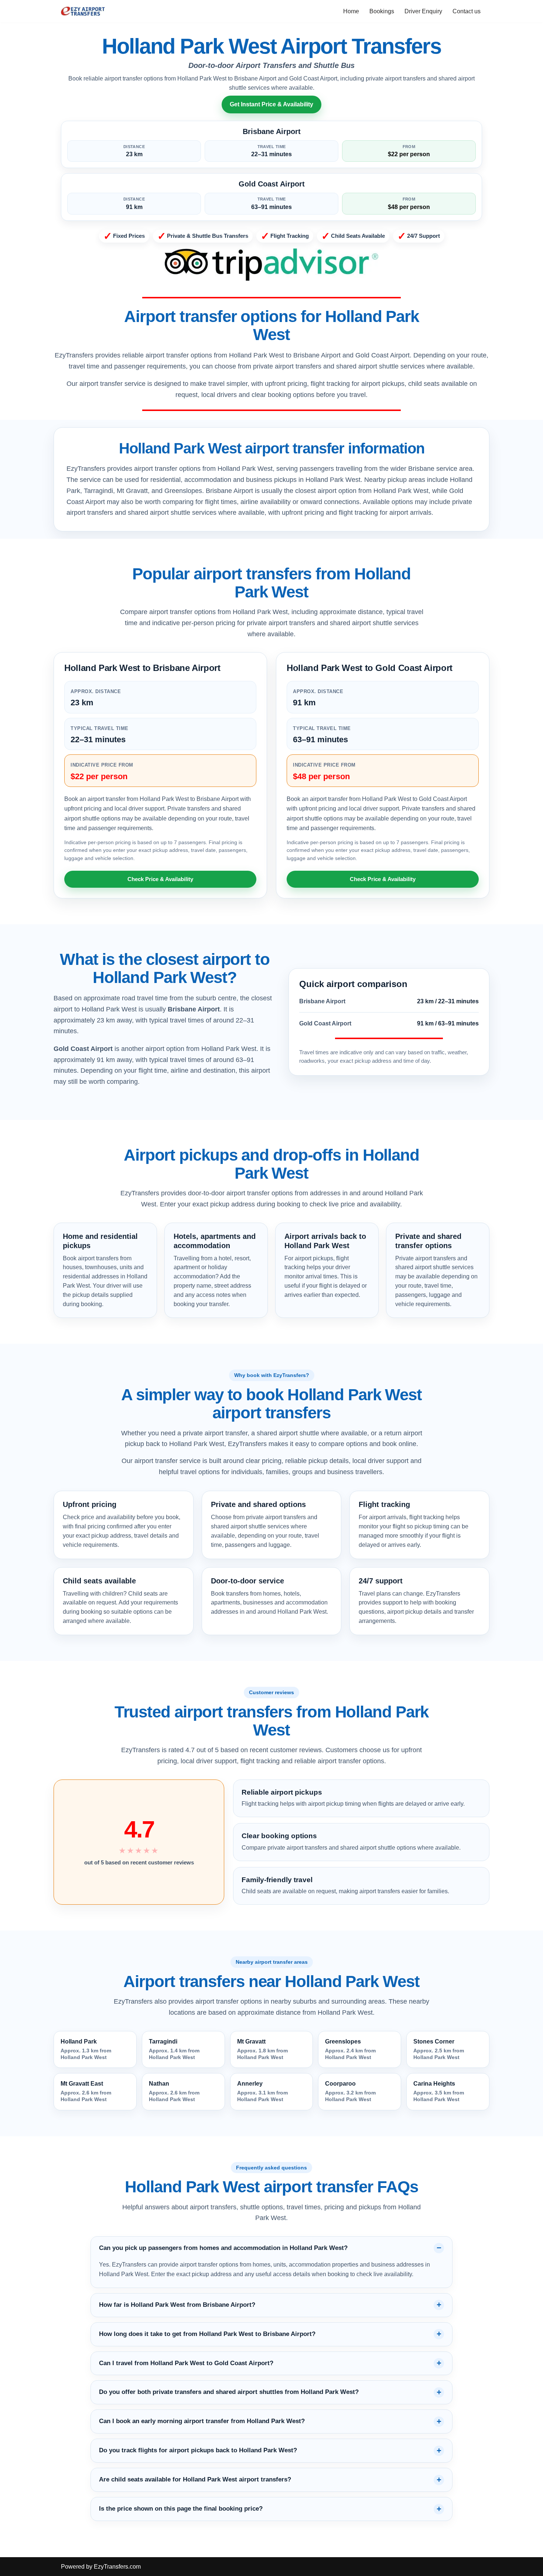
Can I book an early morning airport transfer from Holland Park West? (202, 2421)
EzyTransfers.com (117, 2567)
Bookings (382, 11)
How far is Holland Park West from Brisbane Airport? (177, 2305)
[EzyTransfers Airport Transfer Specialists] (83, 11)
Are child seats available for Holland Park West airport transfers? (195, 2479)
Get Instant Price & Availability (271, 104)
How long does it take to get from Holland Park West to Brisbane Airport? (207, 2334)
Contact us (467, 11)
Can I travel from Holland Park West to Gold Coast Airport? (186, 2363)
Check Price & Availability (160, 879)
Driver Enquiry (423, 11)
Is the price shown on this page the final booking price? (181, 2509)
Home (351, 11)
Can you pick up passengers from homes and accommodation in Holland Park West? (223, 2248)
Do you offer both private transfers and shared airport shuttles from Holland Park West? (229, 2392)
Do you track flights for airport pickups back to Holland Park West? (198, 2450)
